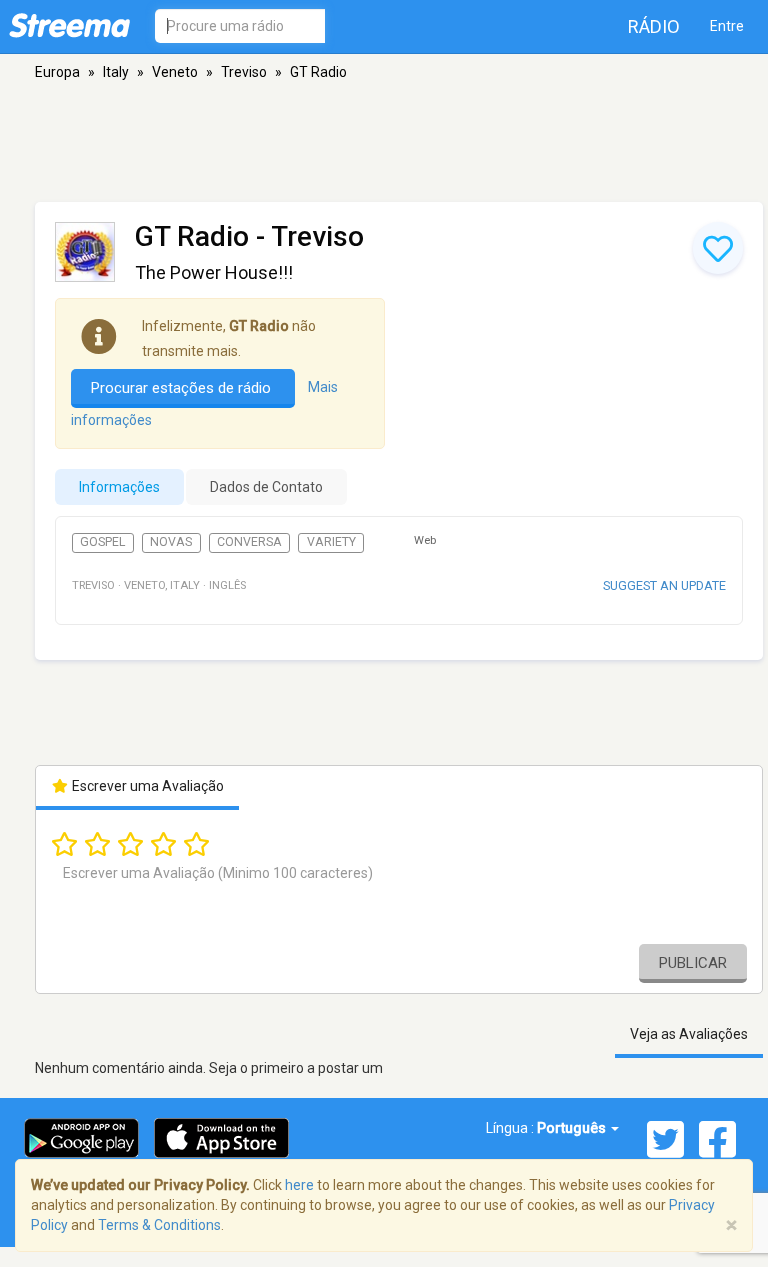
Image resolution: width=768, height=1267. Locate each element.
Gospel (102, 542)
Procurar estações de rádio (183, 388)
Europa (57, 72)
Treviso (244, 72)
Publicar (693, 963)
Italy (116, 72)
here (299, 1185)
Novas (171, 542)
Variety (331, 542)
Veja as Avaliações (689, 1034)
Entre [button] (727, 26)
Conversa (249, 542)
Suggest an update (664, 585)
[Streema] (69, 25)
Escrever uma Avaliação (146, 786)
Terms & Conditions (159, 1225)
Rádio (654, 26)
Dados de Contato (266, 487)
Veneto (175, 72)
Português (573, 1128)
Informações (119, 487)
